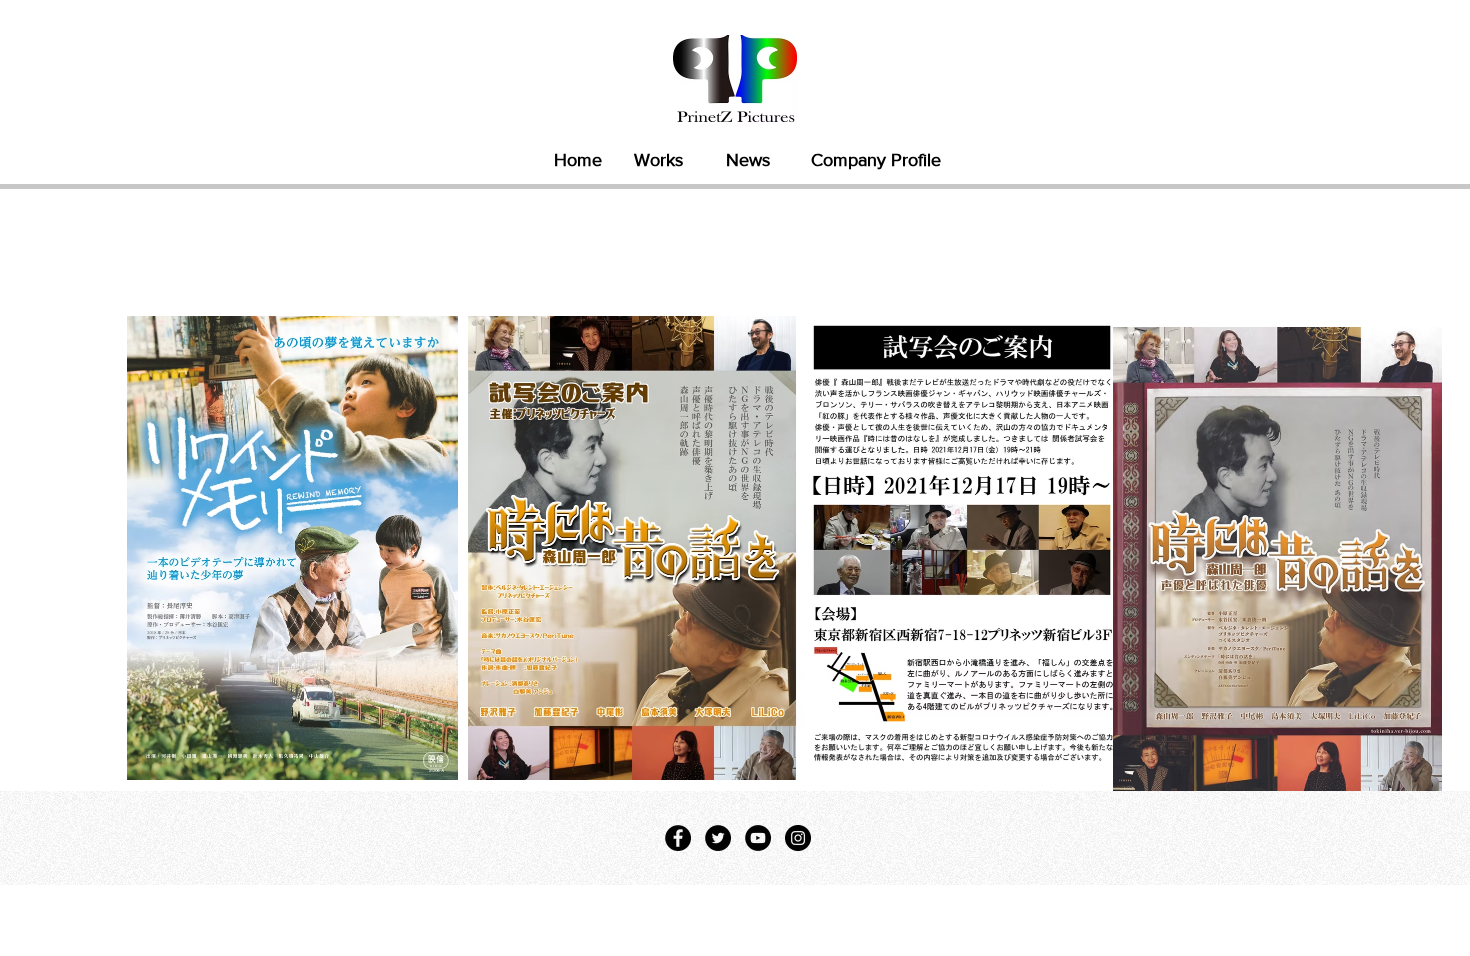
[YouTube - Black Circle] (758, 838)
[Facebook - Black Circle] (678, 838)
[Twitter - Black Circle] (718, 838)
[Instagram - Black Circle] (798, 838)
